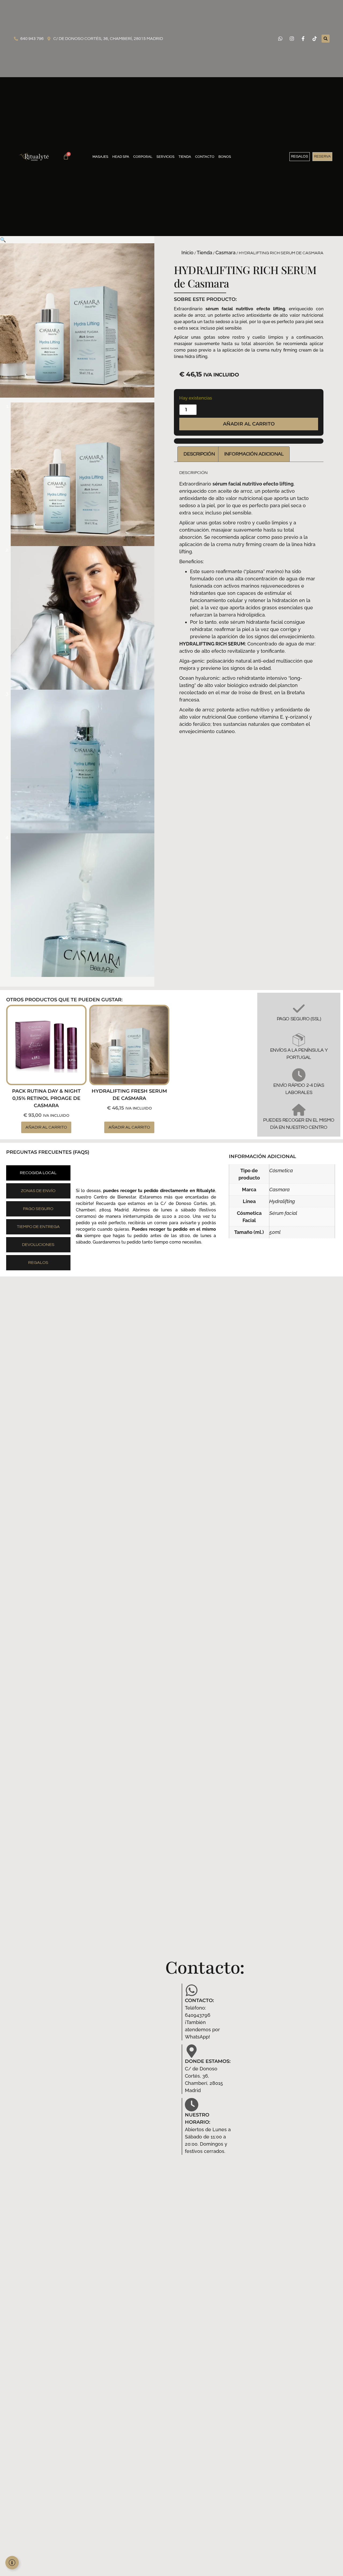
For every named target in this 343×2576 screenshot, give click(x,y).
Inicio (187, 253)
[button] (326, 39)
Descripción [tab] (199, 454)
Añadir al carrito (249, 424)
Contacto (205, 157)
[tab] (38, 1173)
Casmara (225, 253)
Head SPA (121, 157)
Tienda (185, 157)
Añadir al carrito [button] (46, 1127)
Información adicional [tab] (254, 454)
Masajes (100, 157)
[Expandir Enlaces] (12, 2563)
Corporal (143, 157)
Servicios (165, 157)
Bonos (225, 157)
